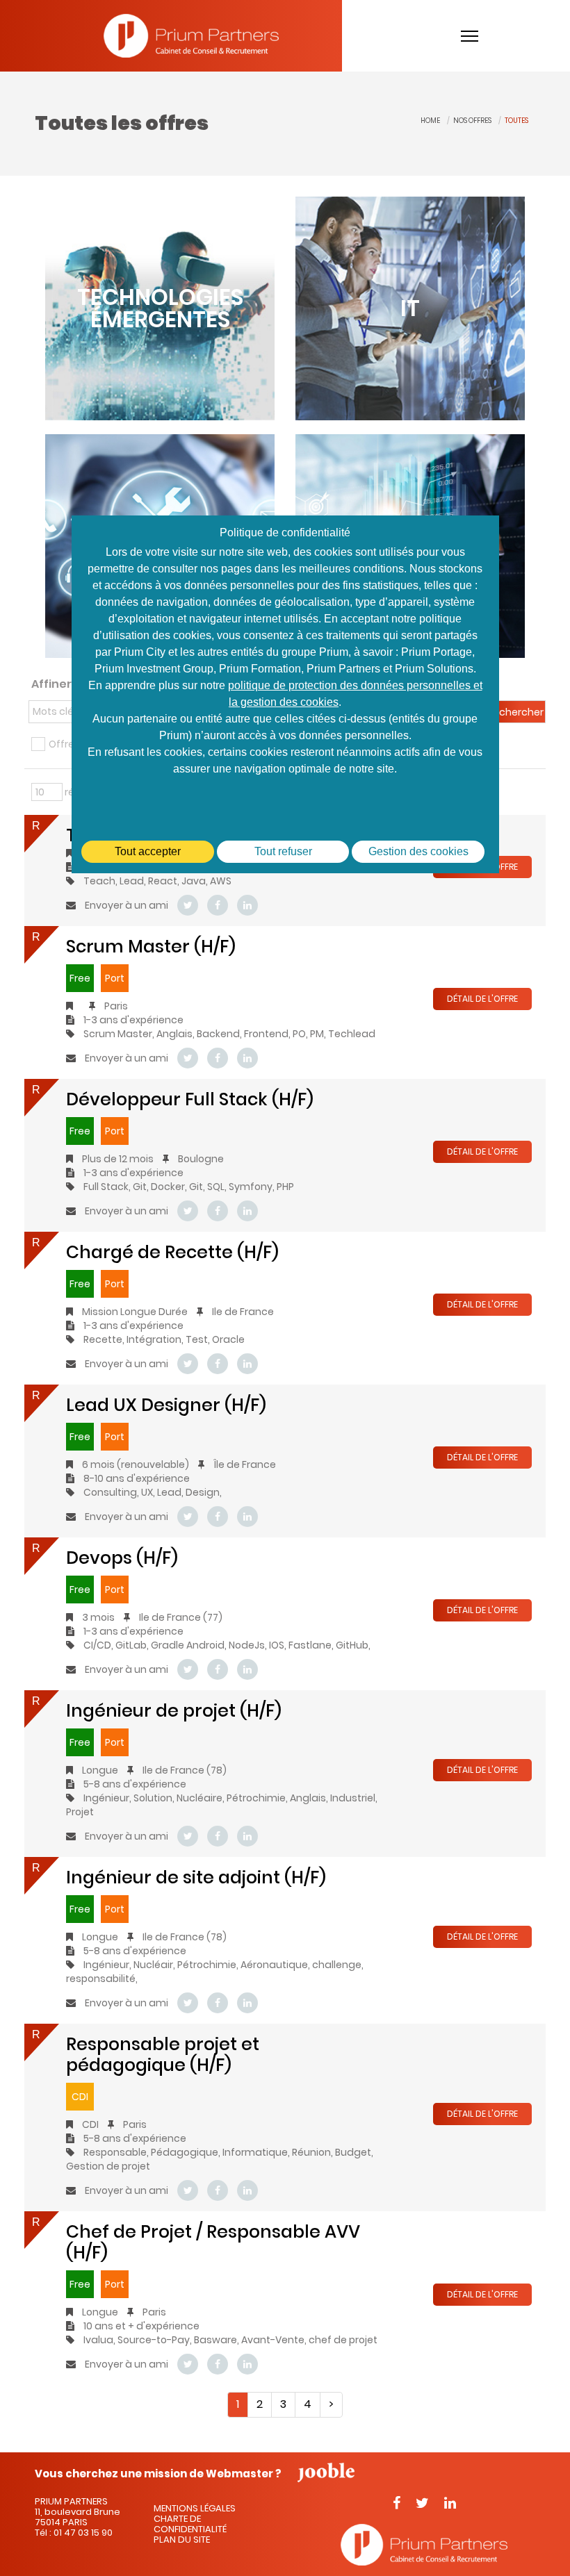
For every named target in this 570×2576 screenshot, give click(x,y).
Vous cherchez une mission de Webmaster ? (158, 2472)
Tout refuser (283, 851)
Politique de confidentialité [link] (285, 532)
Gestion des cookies (418, 851)
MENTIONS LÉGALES (195, 2508)
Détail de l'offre (482, 999)
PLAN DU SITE (182, 2540)
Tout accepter (148, 851)
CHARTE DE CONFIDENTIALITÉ (190, 2524)
